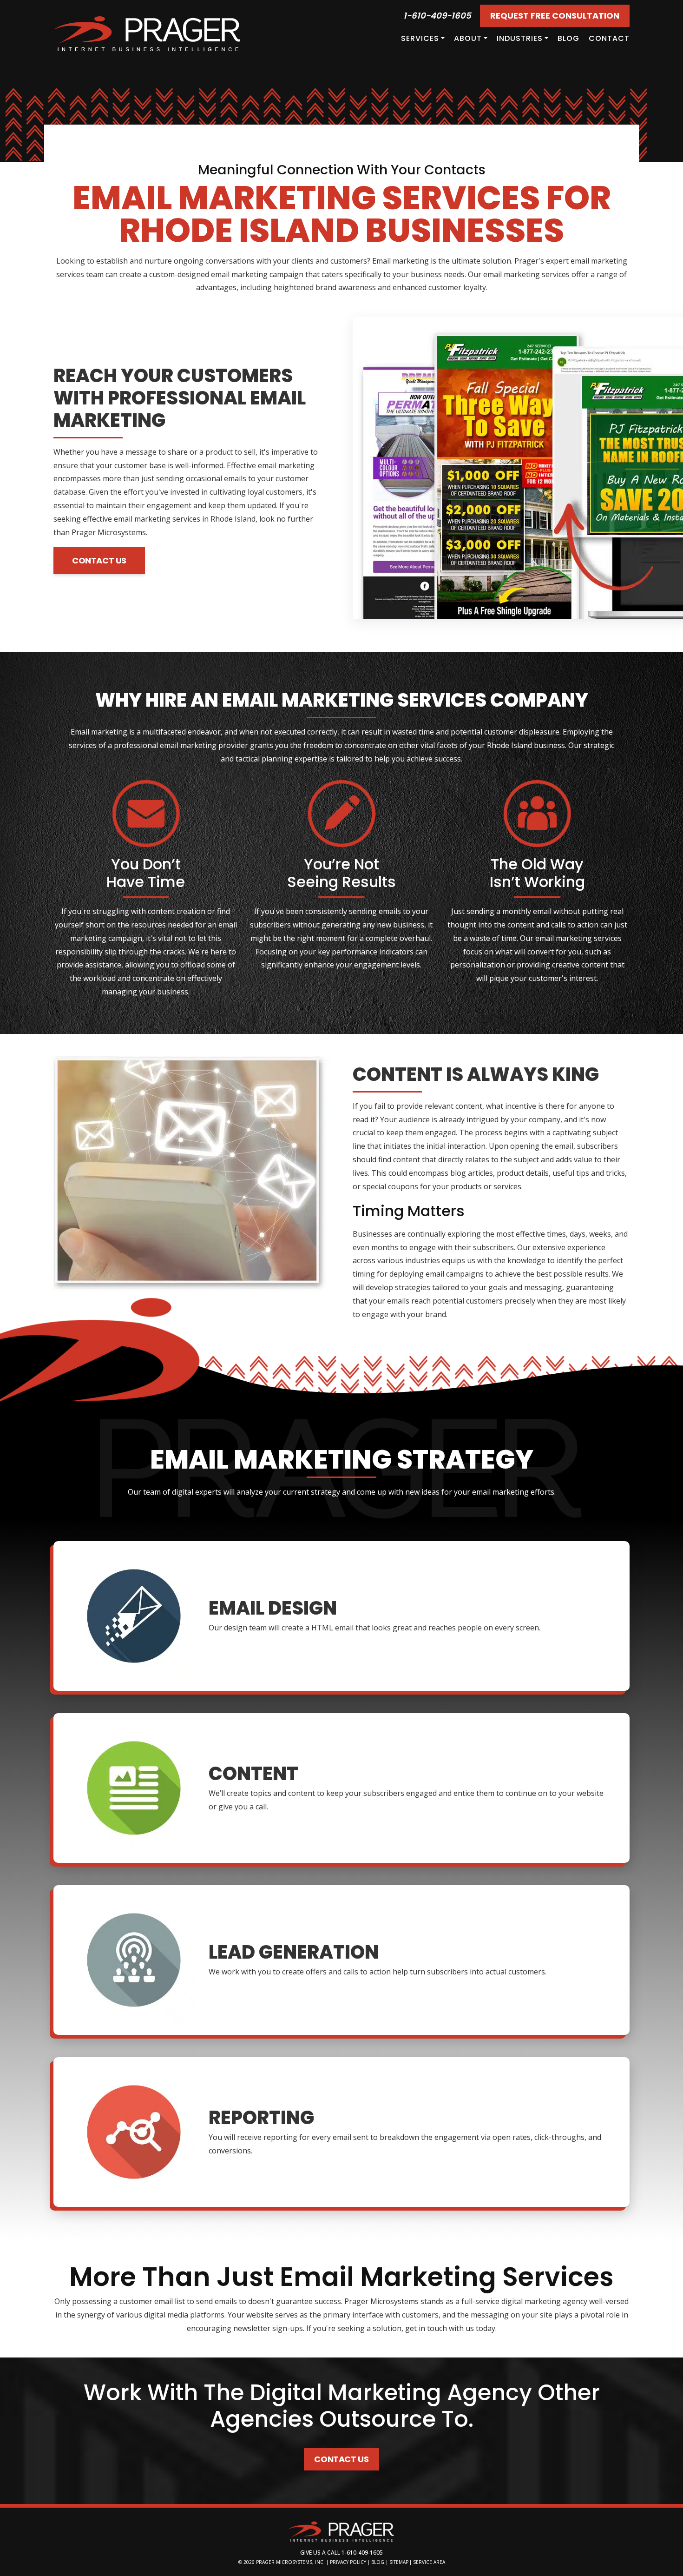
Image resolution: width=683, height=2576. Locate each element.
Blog (568, 38)
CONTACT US (99, 560)
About (468, 38)
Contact (609, 38)
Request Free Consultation (555, 16)
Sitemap (399, 2562)
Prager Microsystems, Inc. (291, 2562)
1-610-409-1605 (437, 16)
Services (420, 38)
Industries (520, 38)
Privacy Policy (348, 2562)
